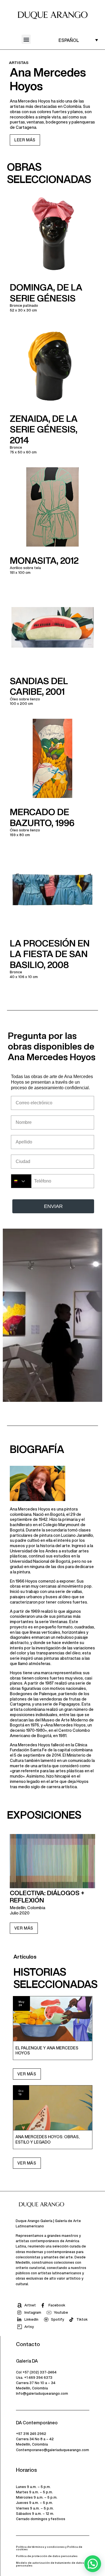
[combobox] (21, 1181)
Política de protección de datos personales (47, 2556)
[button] (26, 39)
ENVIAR (53, 1206)
